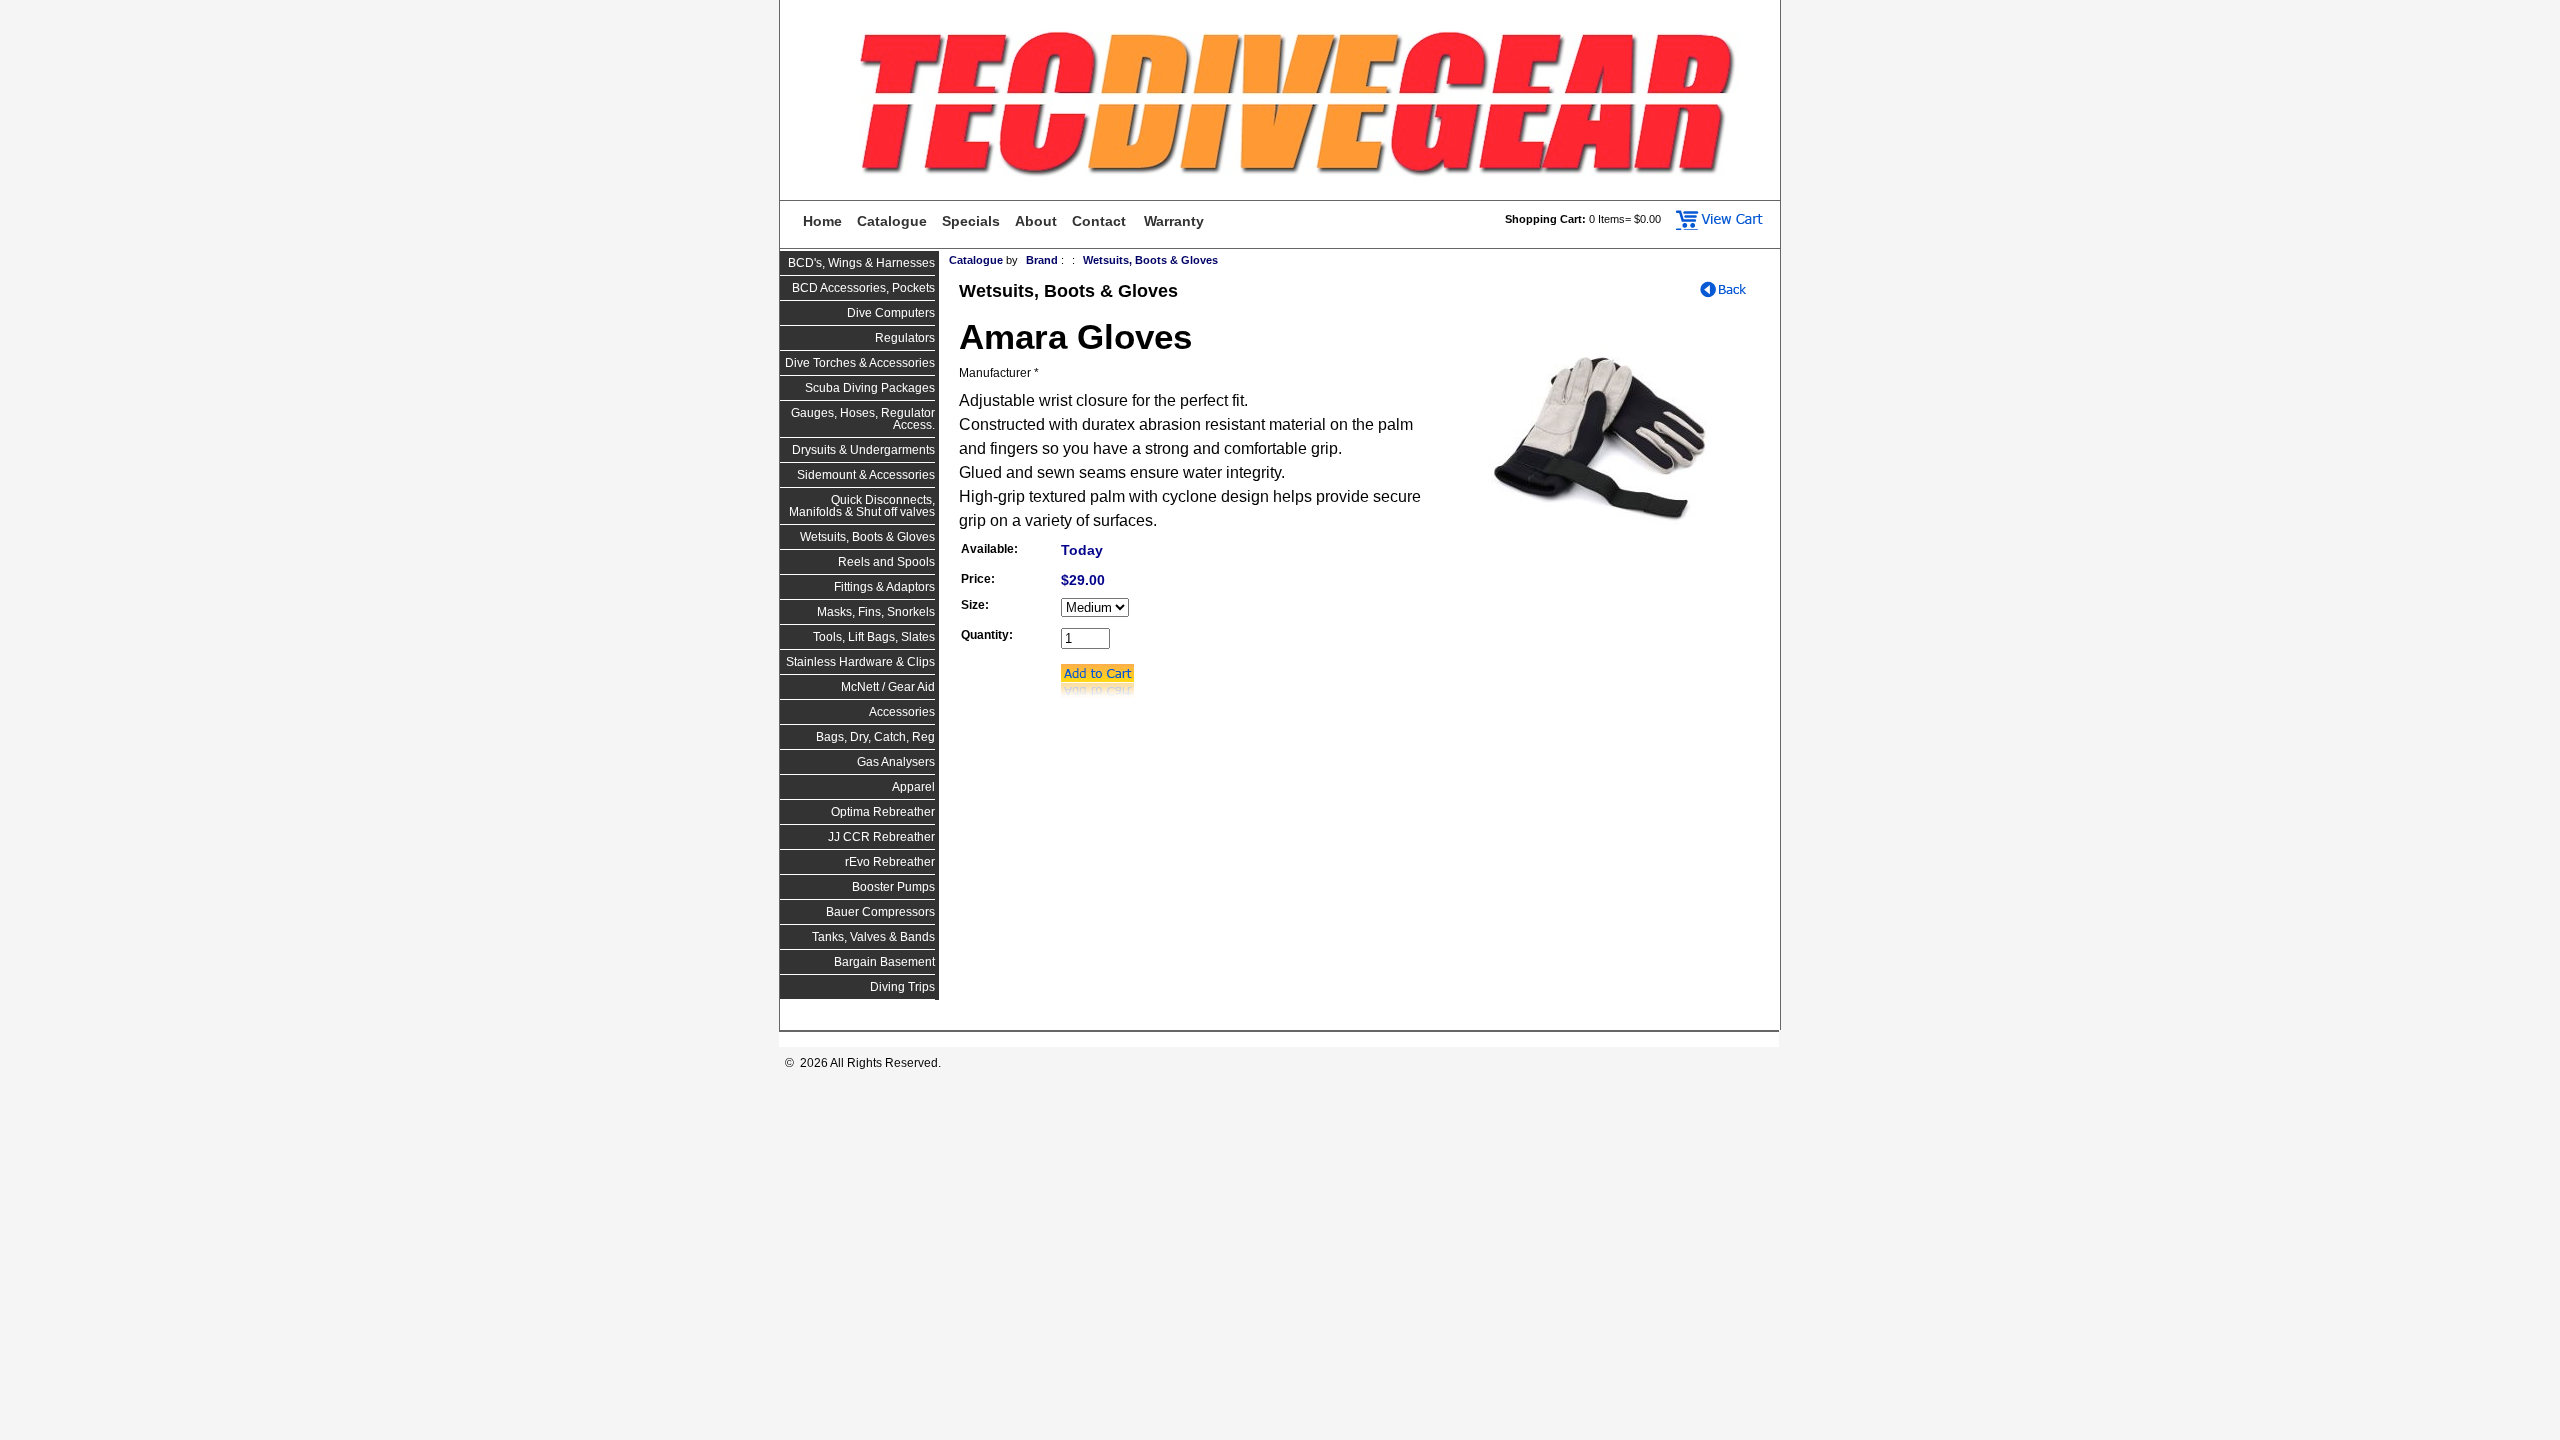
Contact (1099, 221)
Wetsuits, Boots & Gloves (867, 537)
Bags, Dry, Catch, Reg (875, 737)
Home (822, 221)
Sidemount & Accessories (866, 475)
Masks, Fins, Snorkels (876, 612)
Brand (1042, 260)
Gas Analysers (896, 762)
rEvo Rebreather (890, 862)
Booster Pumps (893, 887)
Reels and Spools (886, 562)
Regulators (905, 338)
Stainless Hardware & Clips (860, 662)
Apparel (913, 787)
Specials (971, 221)
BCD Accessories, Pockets (863, 288)
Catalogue (892, 221)
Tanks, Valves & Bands (873, 937)
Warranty (1174, 221)
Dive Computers (891, 313)
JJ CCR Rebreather (881, 837)
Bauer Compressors (880, 912)
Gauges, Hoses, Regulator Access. (863, 419)
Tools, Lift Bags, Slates (874, 637)
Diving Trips (902, 987)
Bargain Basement (884, 962)
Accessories (902, 712)
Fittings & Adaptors (884, 587)
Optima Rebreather (883, 812)
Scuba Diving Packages (870, 388)
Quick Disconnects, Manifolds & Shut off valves (862, 506)
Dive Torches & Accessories (860, 363)
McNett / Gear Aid (888, 687)
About (1036, 221)
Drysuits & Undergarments (863, 450)
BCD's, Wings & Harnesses (861, 263)
